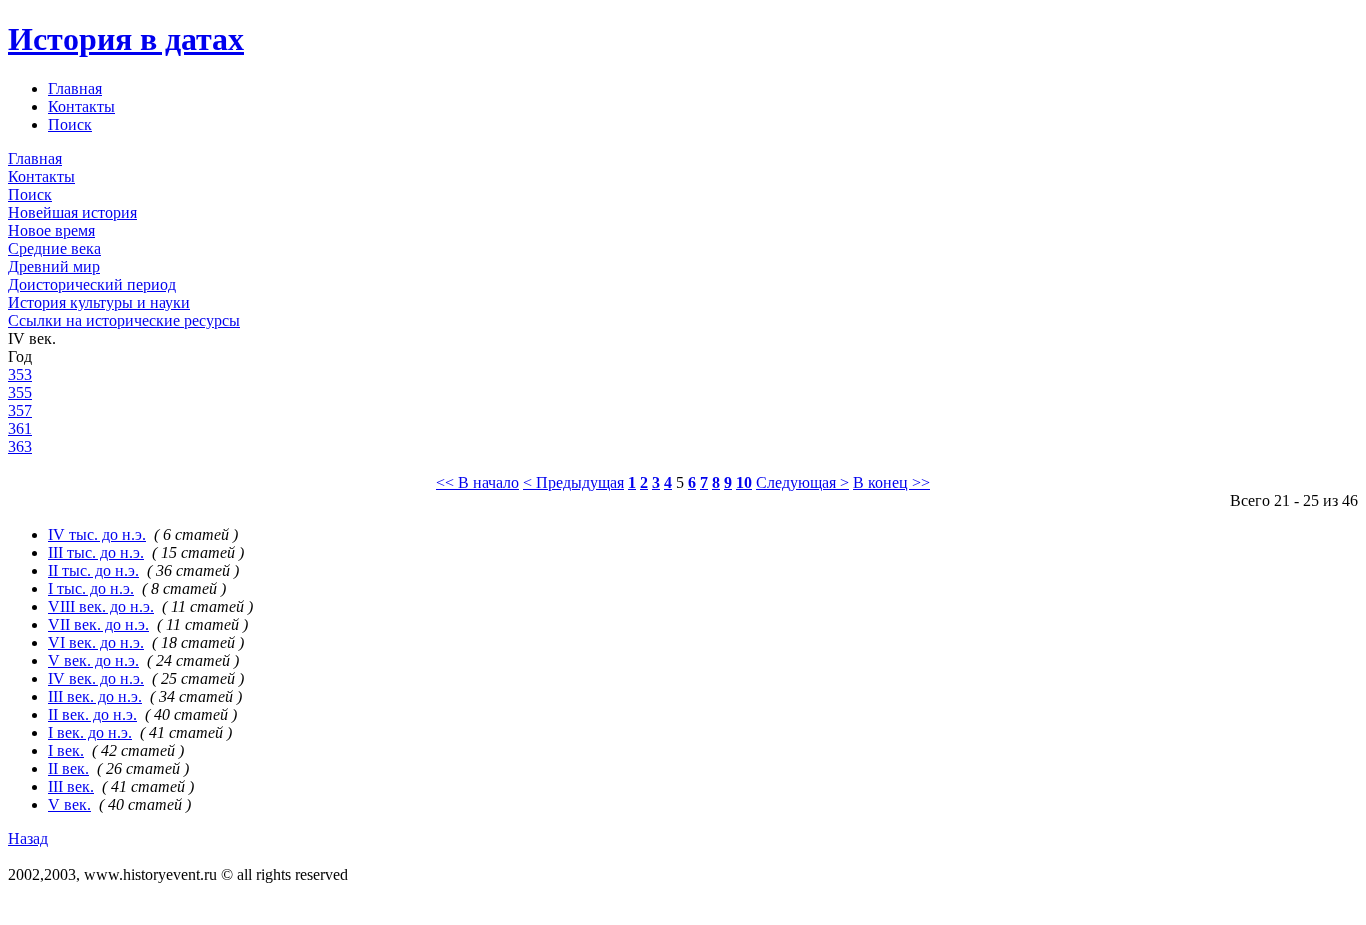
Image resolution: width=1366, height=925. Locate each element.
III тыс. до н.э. (96, 552)
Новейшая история (72, 212)
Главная (75, 88)
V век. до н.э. (93, 660)
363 (20, 446)
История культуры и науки (99, 302)
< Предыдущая (573, 482)
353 (20, 374)
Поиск (70, 124)
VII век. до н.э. (98, 624)
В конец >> (891, 482)
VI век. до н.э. (96, 642)
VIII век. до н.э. (101, 606)
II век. (68, 768)
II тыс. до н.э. (93, 570)
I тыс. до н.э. (91, 588)
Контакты (81, 106)
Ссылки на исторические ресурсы (124, 320)
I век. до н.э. (90, 732)
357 (20, 410)
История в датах (126, 39)
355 (20, 392)
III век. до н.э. (95, 696)
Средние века (54, 248)
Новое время (51, 230)
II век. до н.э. (92, 714)
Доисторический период (92, 284)
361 (20, 428)
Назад (28, 838)
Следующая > (802, 482)
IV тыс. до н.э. (97, 534)
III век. (71, 786)
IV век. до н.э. (96, 678)
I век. (66, 750)
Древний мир (54, 266)
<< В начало (477, 482)
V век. (69, 804)
